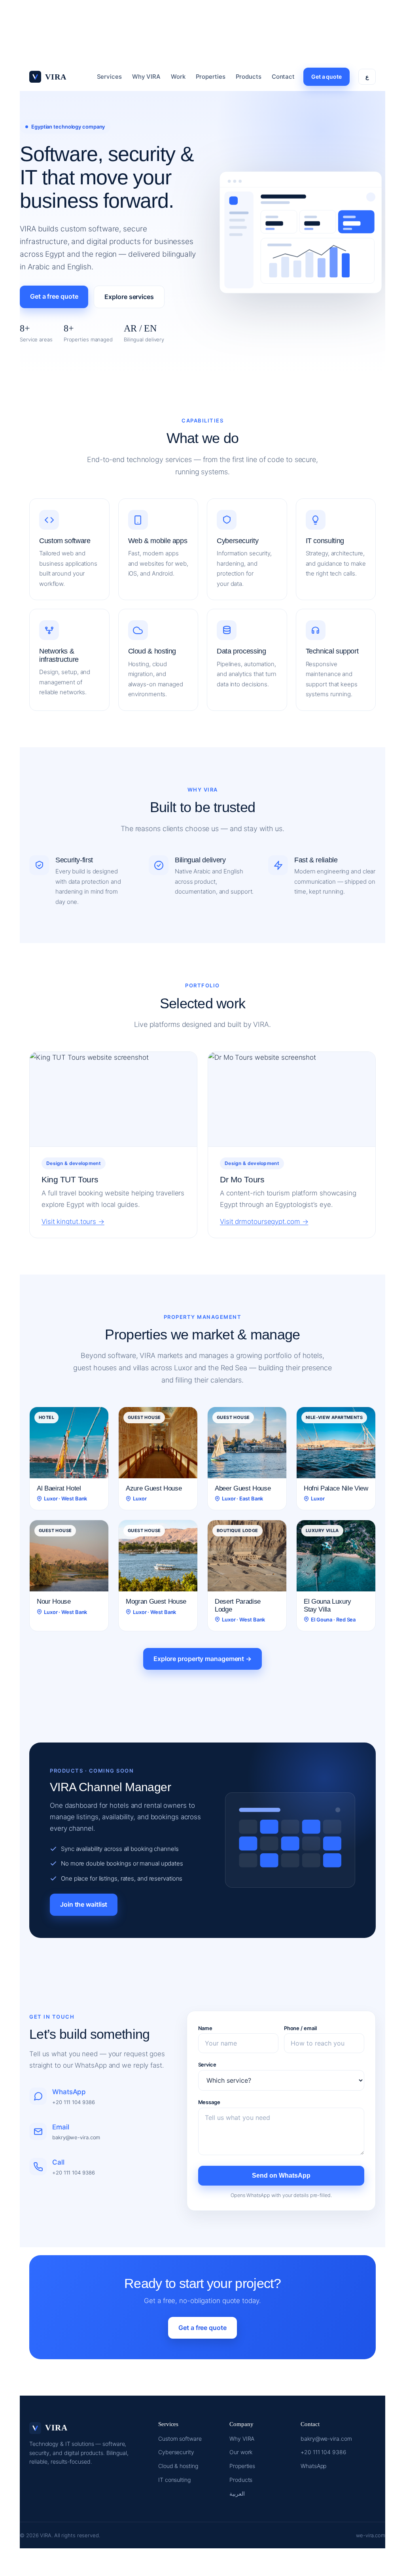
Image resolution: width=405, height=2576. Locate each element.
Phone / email (300, 2028)
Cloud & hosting (178, 2466)
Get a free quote (54, 296)
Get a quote (326, 77)
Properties (211, 77)
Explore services (129, 297)
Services (109, 77)
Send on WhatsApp (281, 2175)
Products (249, 77)
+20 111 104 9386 (323, 2452)
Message (209, 2102)
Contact (283, 77)
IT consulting (174, 2480)
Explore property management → (202, 1659)
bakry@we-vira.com (326, 2439)
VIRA (56, 77)
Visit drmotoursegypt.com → (264, 1222)
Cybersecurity (176, 2452)
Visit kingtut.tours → (73, 1222)
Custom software (180, 2439)
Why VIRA (146, 77)
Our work (241, 2452)
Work (178, 77)
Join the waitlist (84, 1904)
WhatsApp (313, 2466)
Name (205, 2028)
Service (207, 2065)
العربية (237, 2494)
